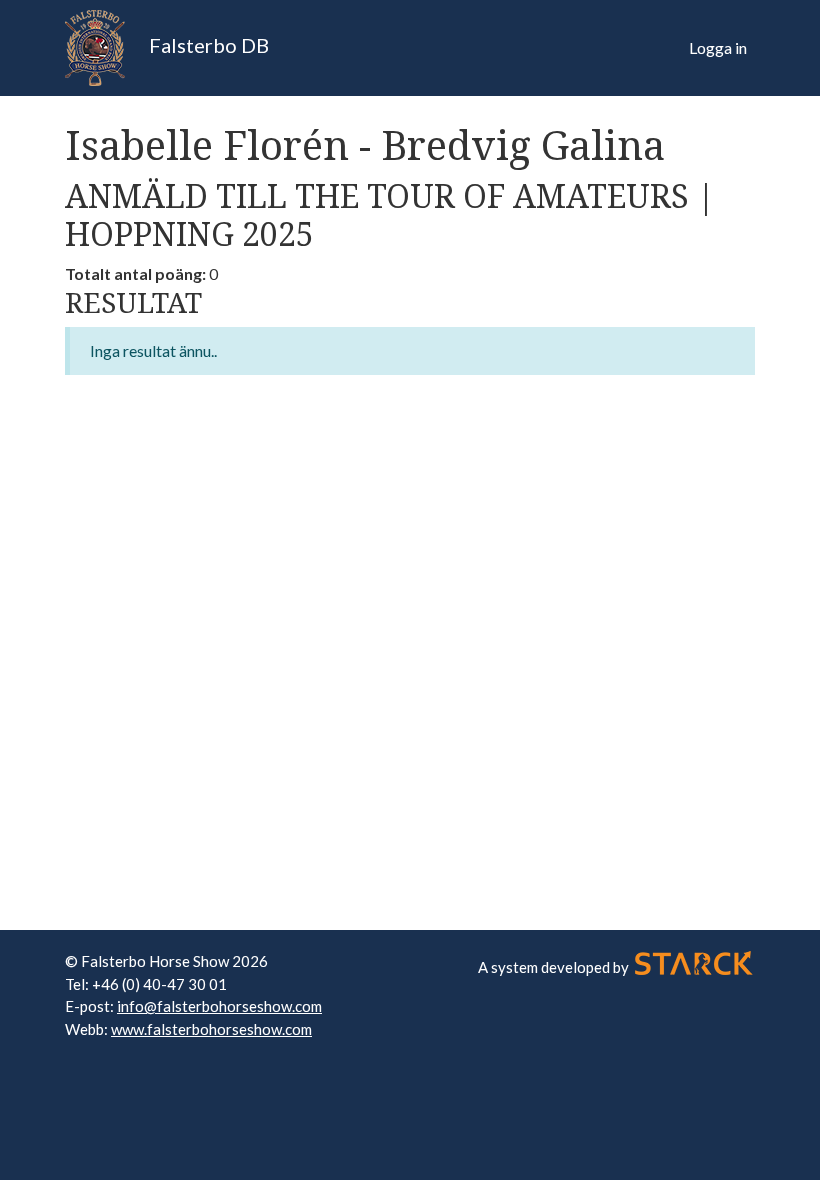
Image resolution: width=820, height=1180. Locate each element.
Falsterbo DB (207, 45)
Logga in (718, 47)
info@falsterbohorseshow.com (219, 1006)
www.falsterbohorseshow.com (211, 1029)
